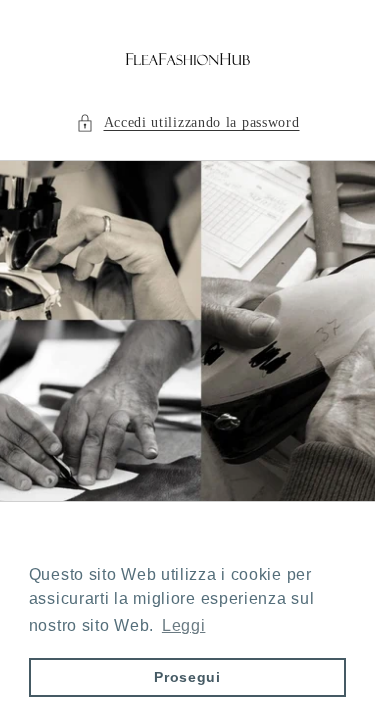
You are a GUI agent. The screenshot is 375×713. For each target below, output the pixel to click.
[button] (188, 122)
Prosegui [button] (187, 677)
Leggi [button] (184, 625)
